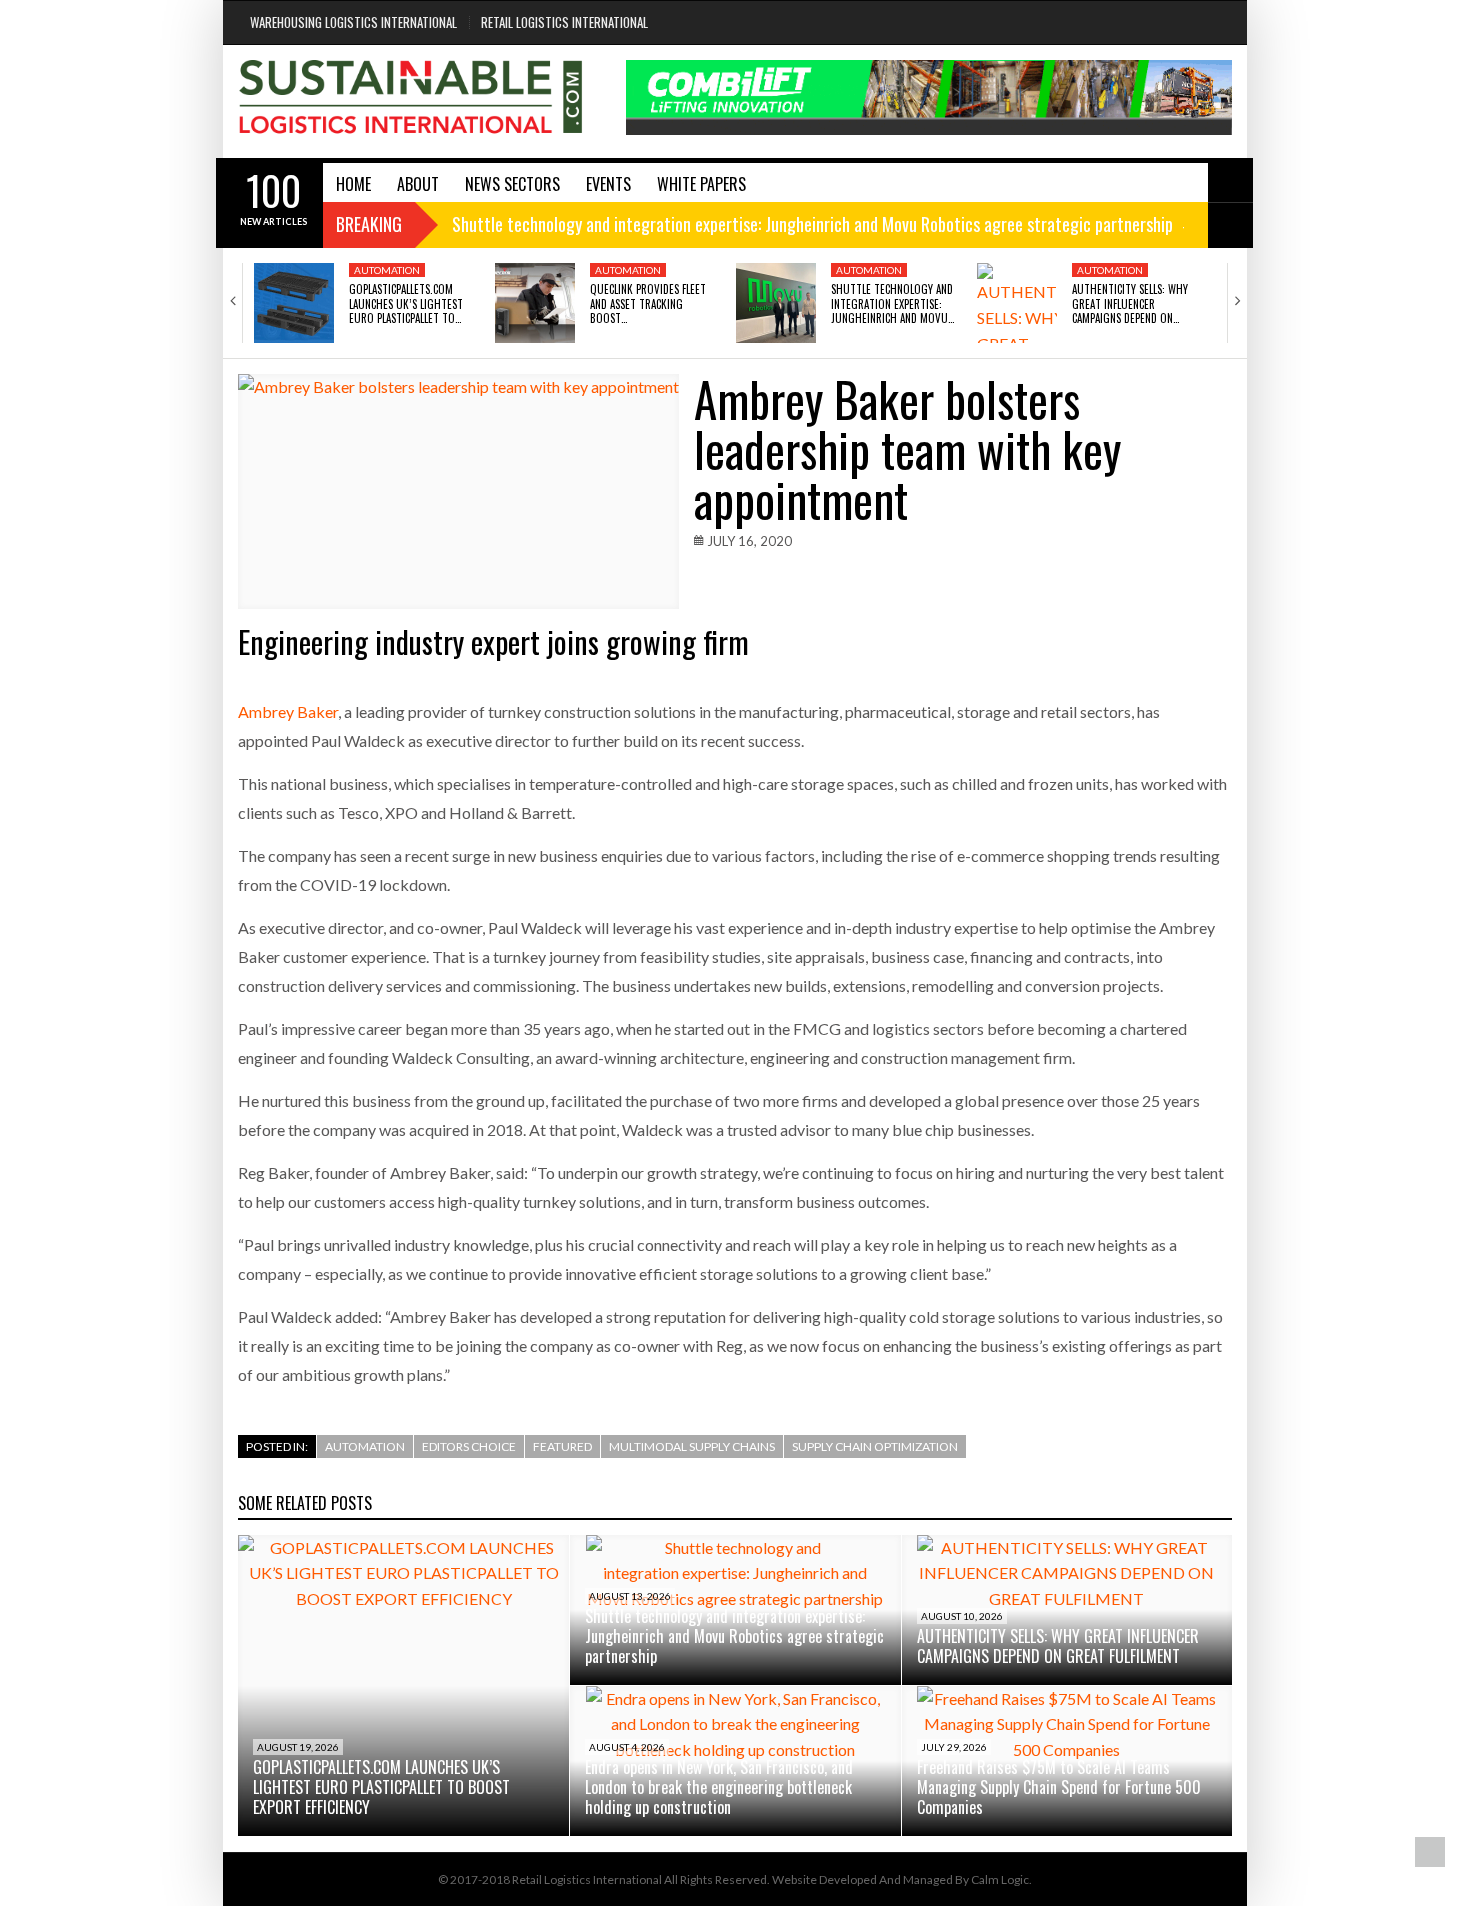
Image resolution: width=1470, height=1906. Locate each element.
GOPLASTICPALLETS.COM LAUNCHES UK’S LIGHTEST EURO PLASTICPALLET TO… (406, 303)
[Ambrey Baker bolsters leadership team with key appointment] (458, 491)
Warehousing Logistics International (353, 22)
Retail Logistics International (564, 22)
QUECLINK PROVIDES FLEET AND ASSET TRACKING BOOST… (648, 303)
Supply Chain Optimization (875, 1446)
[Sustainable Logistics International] (412, 101)
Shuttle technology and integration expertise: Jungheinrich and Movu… (892, 303)
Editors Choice (469, 1446)
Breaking (369, 224)
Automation (387, 270)
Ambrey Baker (288, 711)
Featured (562, 1446)
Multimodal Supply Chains (692, 1446)
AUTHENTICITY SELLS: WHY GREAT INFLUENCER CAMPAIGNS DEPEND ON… (1130, 303)
